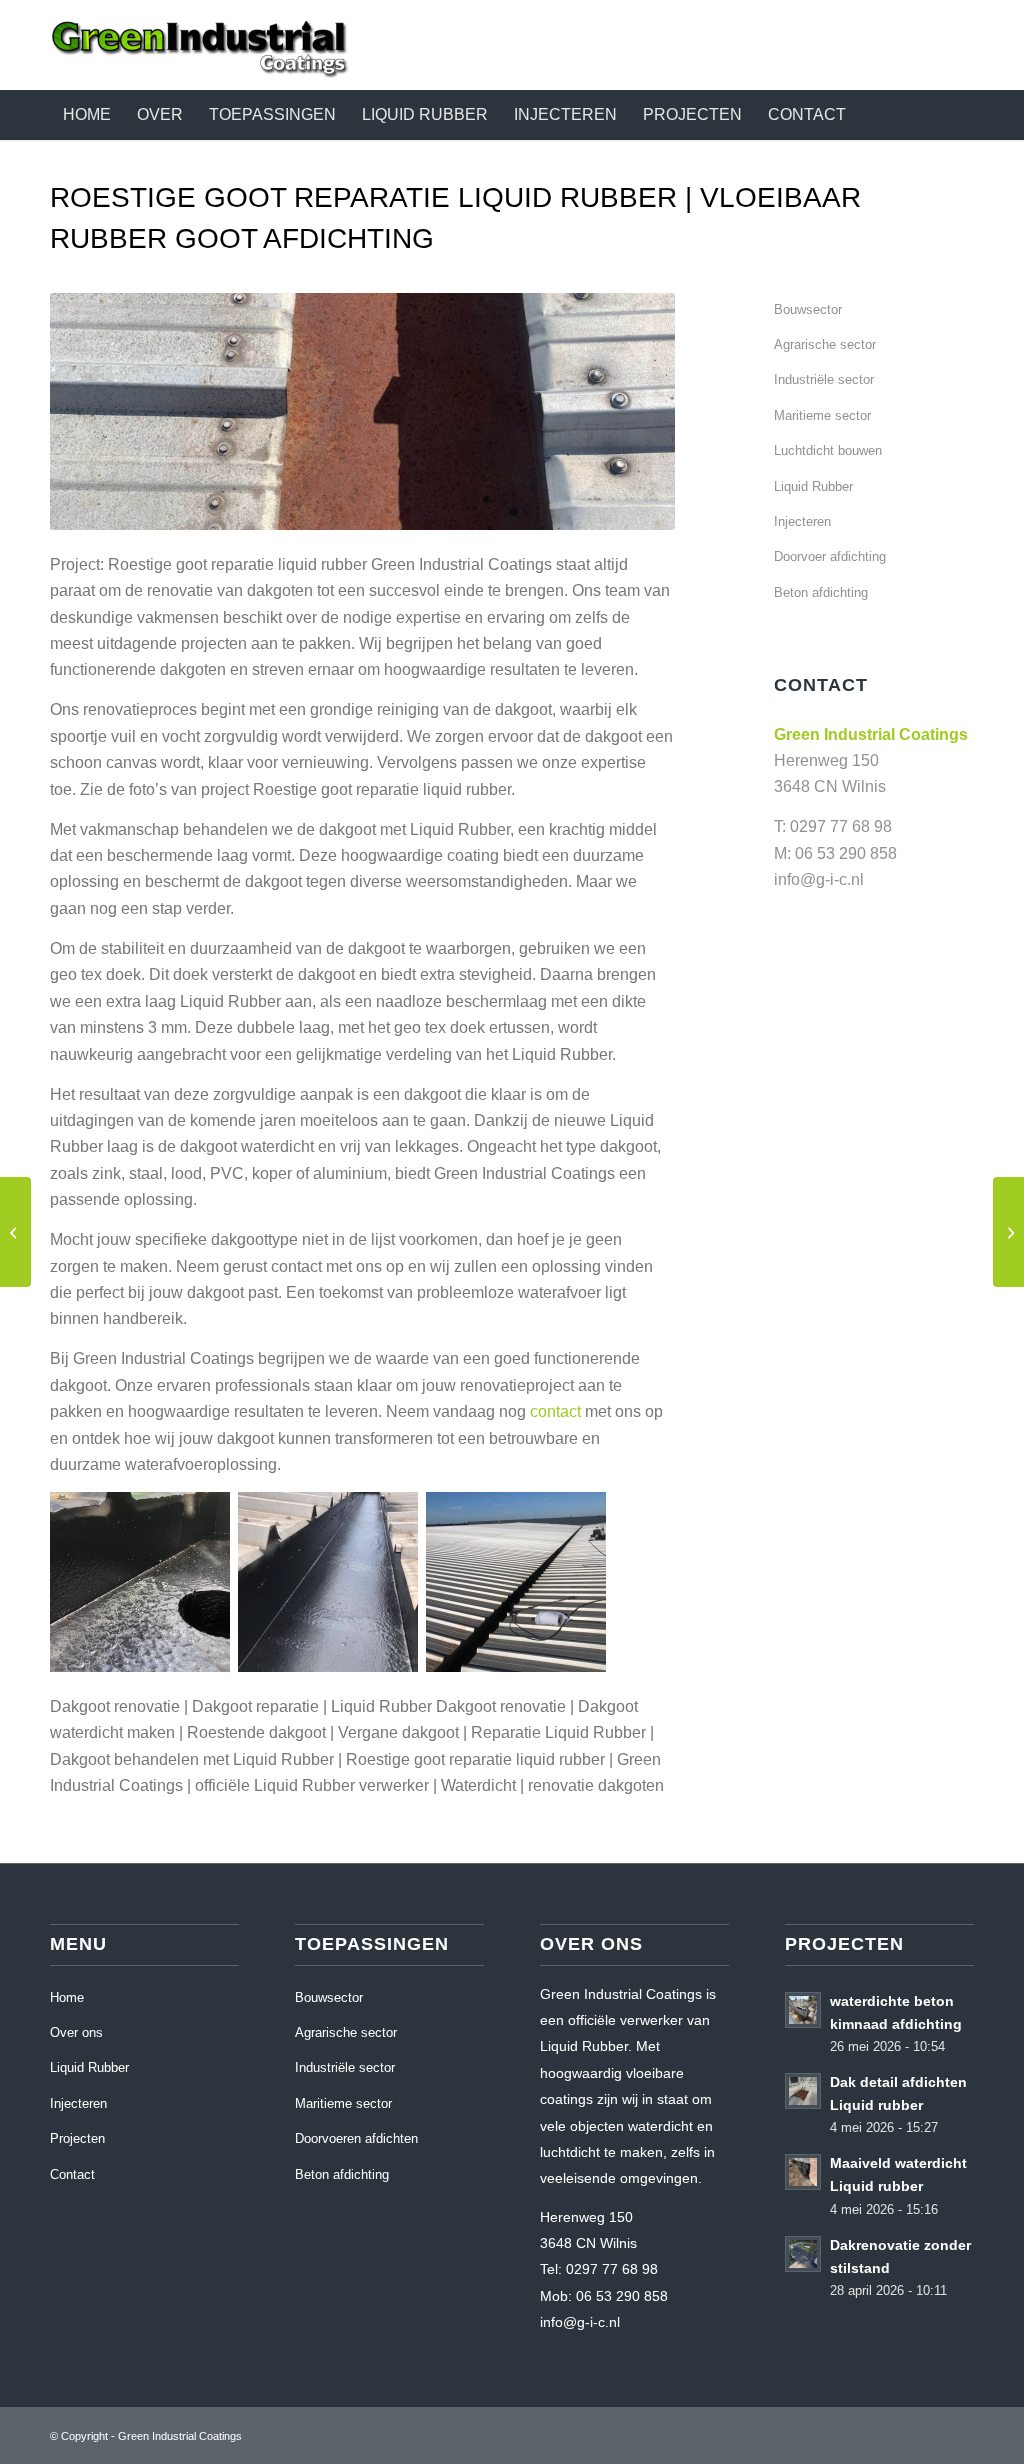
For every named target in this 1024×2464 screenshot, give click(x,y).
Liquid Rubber (813, 486)
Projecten (77, 2138)
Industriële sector (824, 379)
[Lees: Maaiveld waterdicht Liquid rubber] (803, 2172)
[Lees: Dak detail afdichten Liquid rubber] (803, 2091)
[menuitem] (87, 115)
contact (555, 1411)
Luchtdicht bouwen (828, 450)
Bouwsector (808, 309)
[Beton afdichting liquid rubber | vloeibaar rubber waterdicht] (1008, 1232)
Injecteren (802, 521)
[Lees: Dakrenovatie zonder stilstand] (803, 2254)
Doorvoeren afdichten (356, 2138)
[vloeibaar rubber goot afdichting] (15, 1232)
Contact (72, 2174)
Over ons (76, 2032)
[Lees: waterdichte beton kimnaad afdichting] (803, 2010)
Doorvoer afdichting (830, 556)
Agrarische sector (825, 344)
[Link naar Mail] (959, 45)
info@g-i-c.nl (819, 879)
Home (67, 1997)
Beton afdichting (821, 592)
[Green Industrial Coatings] (200, 45)
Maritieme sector (822, 415)
